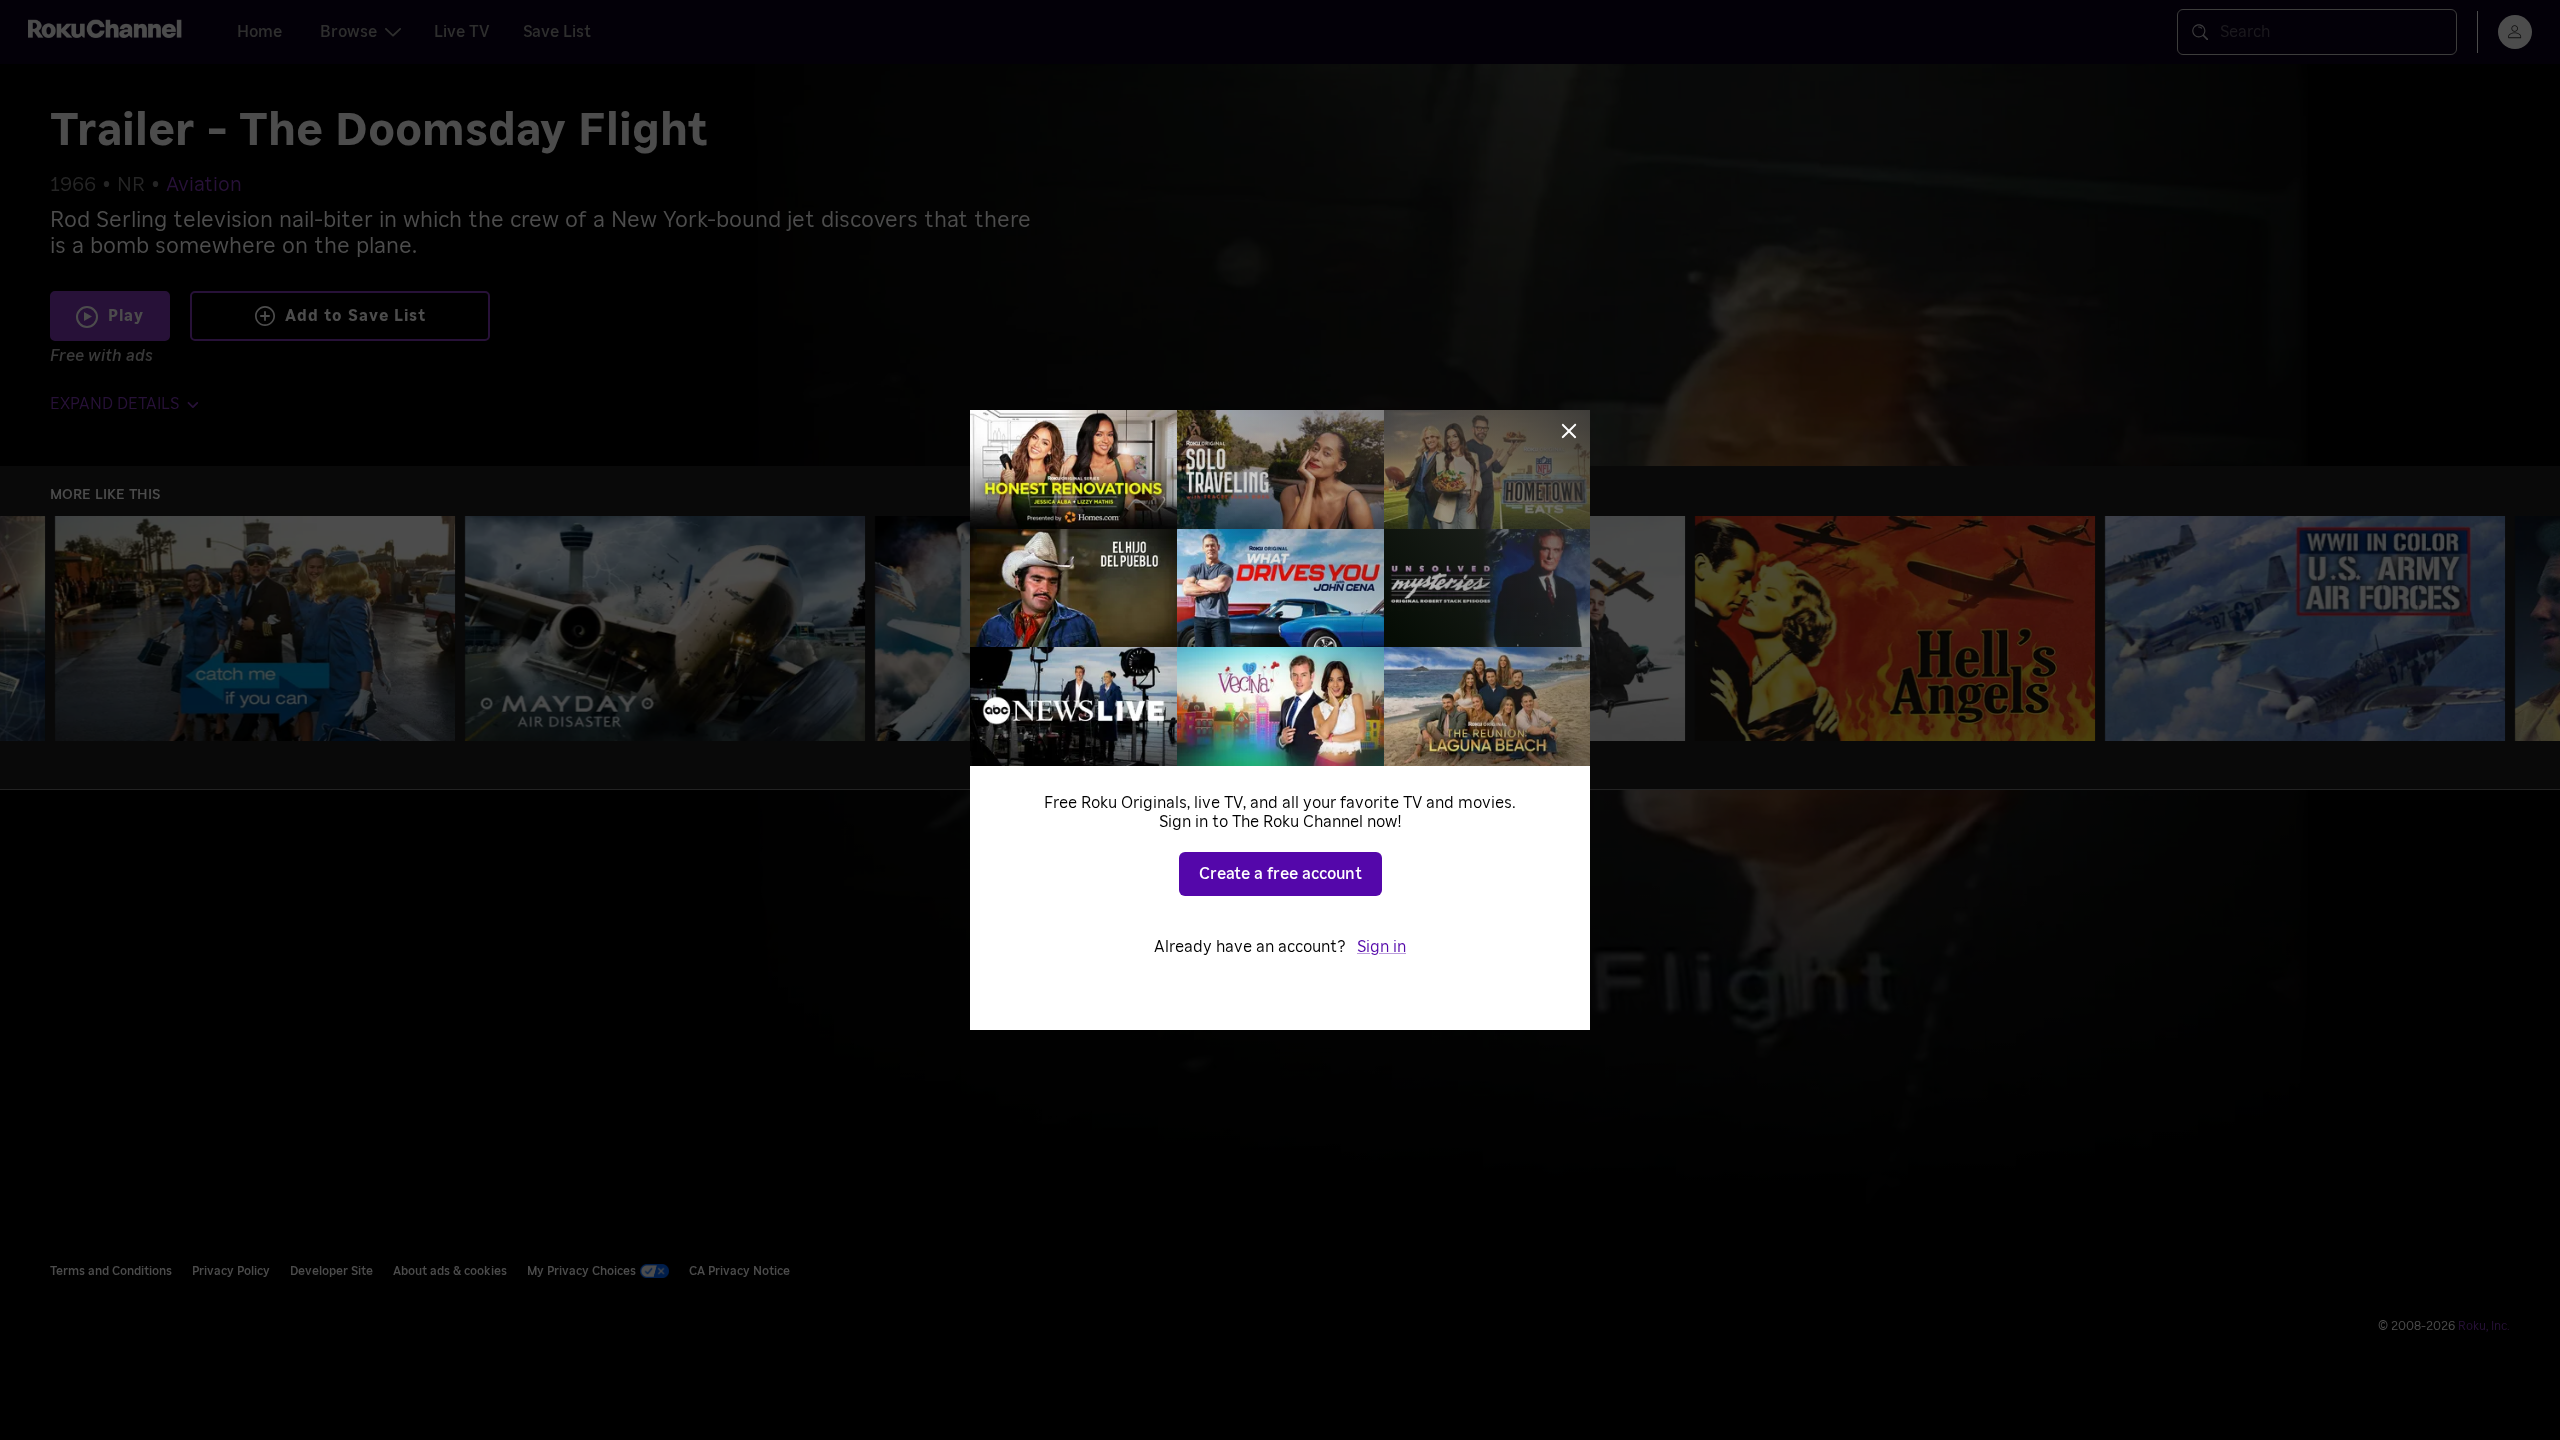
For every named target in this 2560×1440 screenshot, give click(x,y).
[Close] (1569, 431)
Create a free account (1280, 874)
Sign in (1381, 947)
